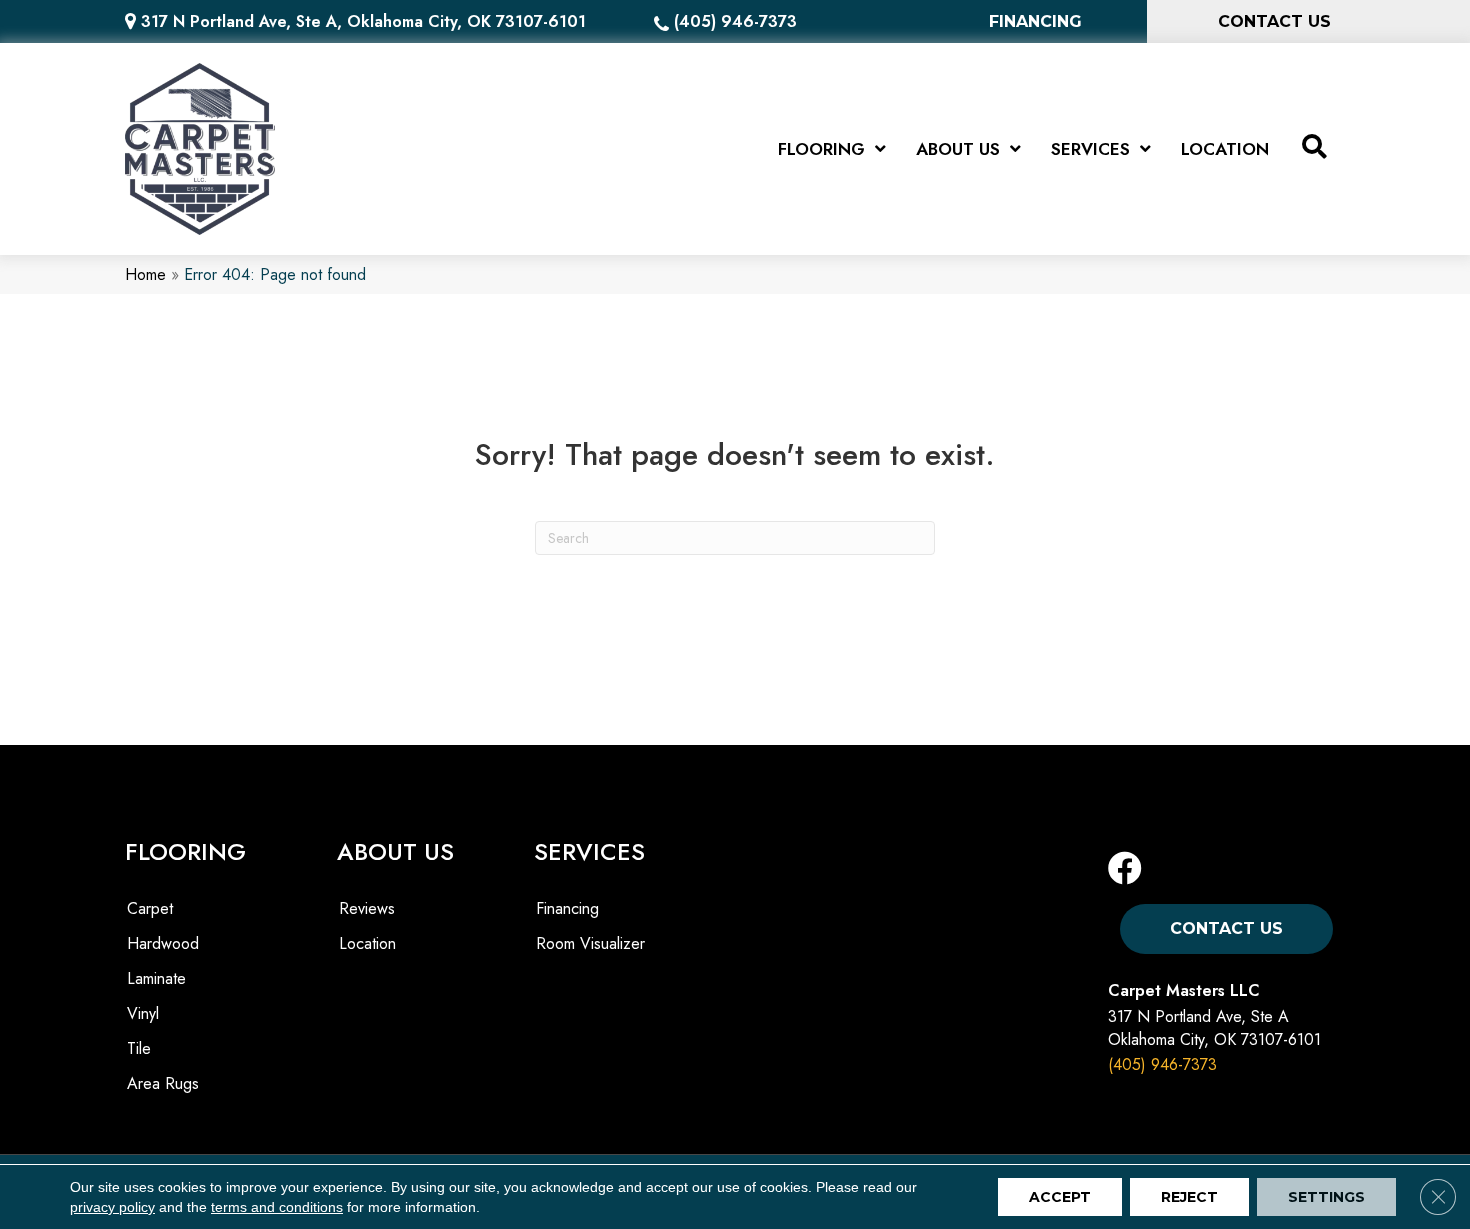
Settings (1326, 1197)
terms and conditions (277, 1207)
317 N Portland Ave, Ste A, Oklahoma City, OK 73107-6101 (363, 21)
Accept (1060, 1197)
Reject (1189, 1197)
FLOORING (185, 851)
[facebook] (1125, 869)
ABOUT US (395, 851)
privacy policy (112, 1207)
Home (145, 274)
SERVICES (589, 851)
